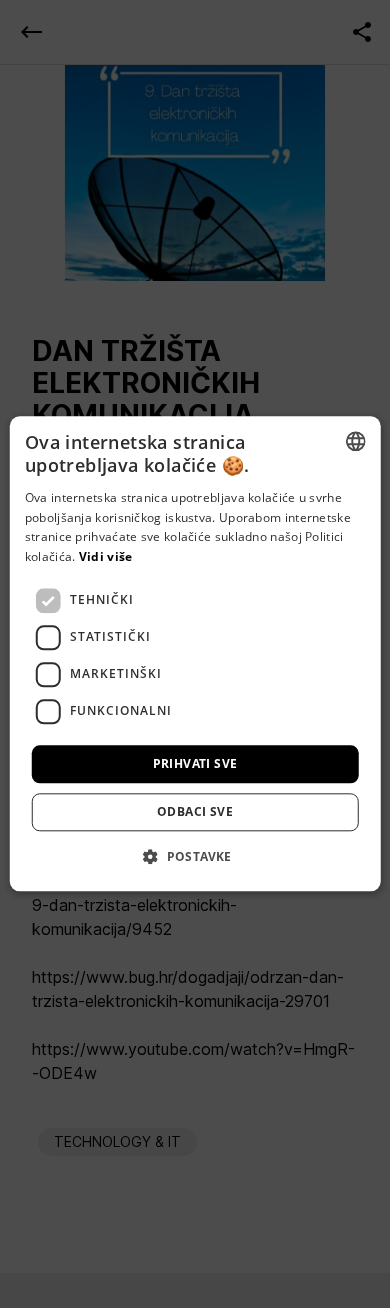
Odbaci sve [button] (195, 812)
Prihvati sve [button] (195, 763)
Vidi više (106, 556)
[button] (195, 857)
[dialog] (195, 654)
